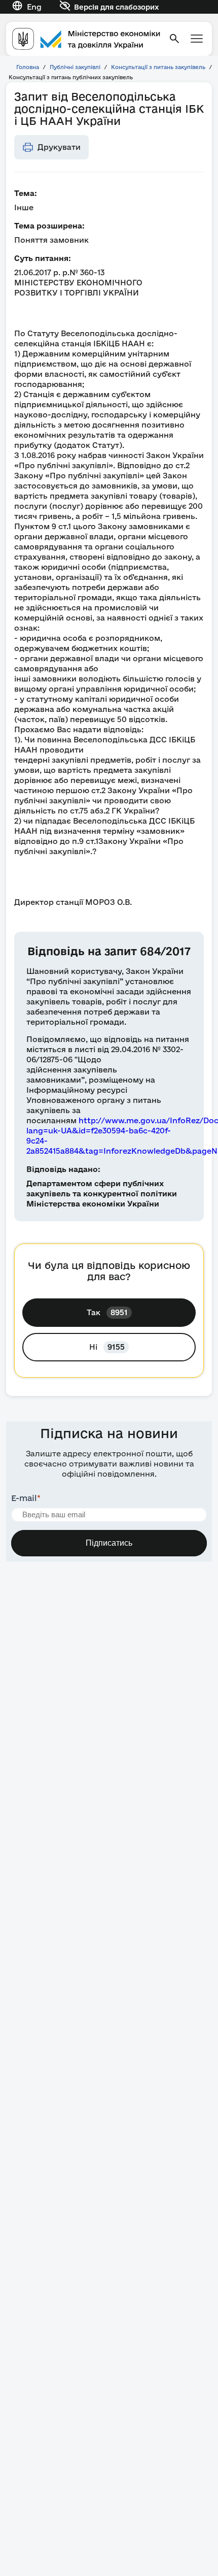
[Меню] (197, 39)
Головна (28, 67)
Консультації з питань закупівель (158, 67)
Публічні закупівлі (75, 67)
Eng (34, 7)
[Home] (86, 39)
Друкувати (59, 147)
